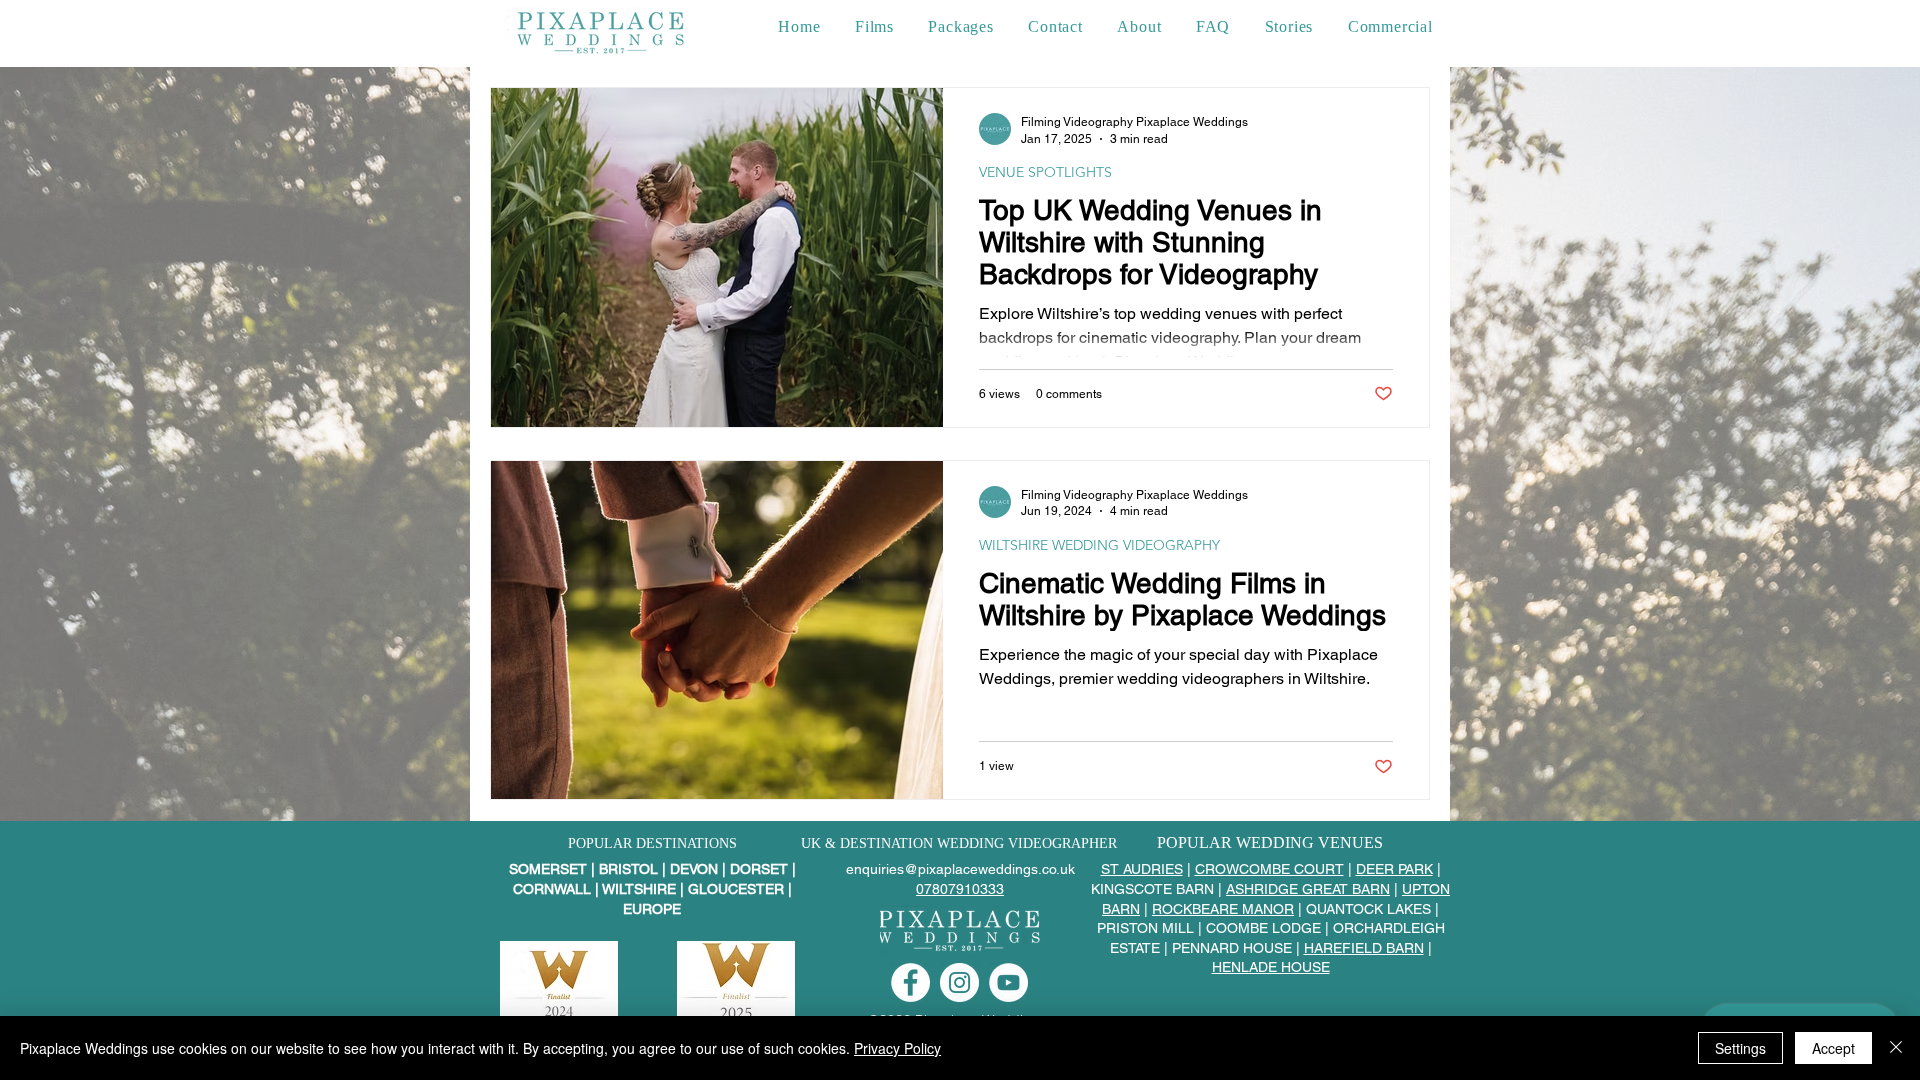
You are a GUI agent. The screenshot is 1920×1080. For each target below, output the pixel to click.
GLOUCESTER (736, 889)
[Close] (1896, 1048)
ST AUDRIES (1142, 869)
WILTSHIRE (639, 889)
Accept (1833, 1048)
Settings (1740, 1048)
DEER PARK (1394, 869)
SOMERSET (550, 869)
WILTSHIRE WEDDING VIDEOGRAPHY (1099, 545)
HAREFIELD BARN (1364, 948)
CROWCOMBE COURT (1269, 869)
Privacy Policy (897, 1048)
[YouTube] (1008, 982)
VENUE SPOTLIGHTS (1045, 172)
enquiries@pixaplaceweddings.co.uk (960, 869)
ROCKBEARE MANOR (1223, 909)
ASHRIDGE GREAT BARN (1308, 889)
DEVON (694, 869)
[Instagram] (959, 982)
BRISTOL (628, 869)
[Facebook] (910, 982)
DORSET (761, 869)
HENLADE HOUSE (1271, 967)
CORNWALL (552, 889)
